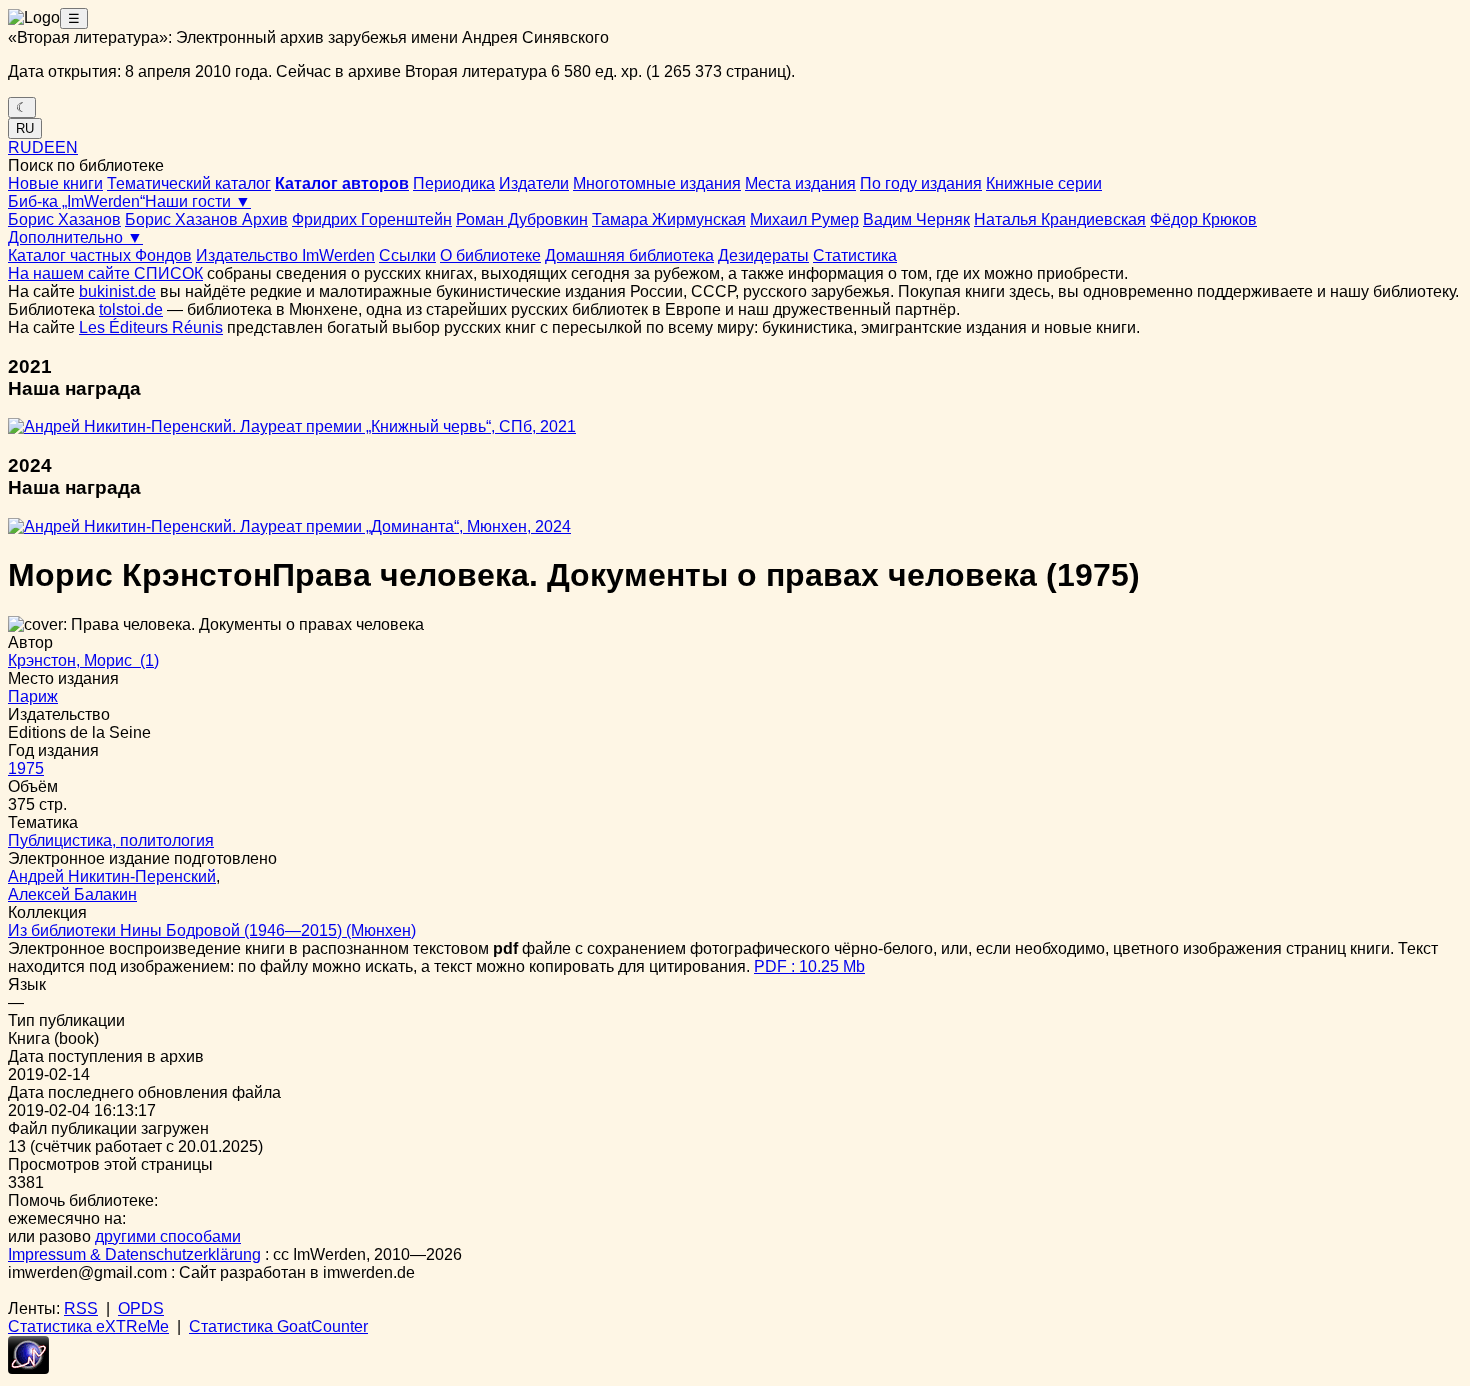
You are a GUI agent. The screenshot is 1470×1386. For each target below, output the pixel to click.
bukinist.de (117, 291)
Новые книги (55, 183)
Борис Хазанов (64, 219)
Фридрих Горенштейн (372, 219)
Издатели (534, 183)
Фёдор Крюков (1203, 219)
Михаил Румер (804, 219)
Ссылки (407, 255)
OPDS (141, 1308)
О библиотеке (490, 255)
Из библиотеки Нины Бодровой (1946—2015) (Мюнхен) (212, 930)
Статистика (855, 255)
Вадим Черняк (916, 219)
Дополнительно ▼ (75, 237)
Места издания (800, 183)
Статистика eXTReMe (88, 1326)
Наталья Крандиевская (1060, 219)
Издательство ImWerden (285, 255)
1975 (26, 768)
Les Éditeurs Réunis (151, 327)
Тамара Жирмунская (669, 219)
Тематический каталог (189, 183)
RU (25, 128)
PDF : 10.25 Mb (809, 966)
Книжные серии (1044, 183)
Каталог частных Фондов (100, 255)
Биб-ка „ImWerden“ (76, 201)
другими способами (168, 1236)
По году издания (921, 183)
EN (66, 147)
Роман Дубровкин (522, 219)
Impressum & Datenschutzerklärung (134, 1254)
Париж (33, 696)
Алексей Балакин (72, 894)
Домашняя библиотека (629, 255)
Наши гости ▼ (198, 201)
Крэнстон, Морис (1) (83, 660)
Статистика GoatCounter (278, 1326)
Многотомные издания (657, 183)
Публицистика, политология (111, 840)
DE (43, 147)
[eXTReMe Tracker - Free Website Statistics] (28, 1368)
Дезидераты (763, 255)
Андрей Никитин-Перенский (112, 876)
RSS (81, 1308)
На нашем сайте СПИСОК (105, 273)
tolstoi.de (131, 309)
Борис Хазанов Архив (206, 219)
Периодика (454, 183)
